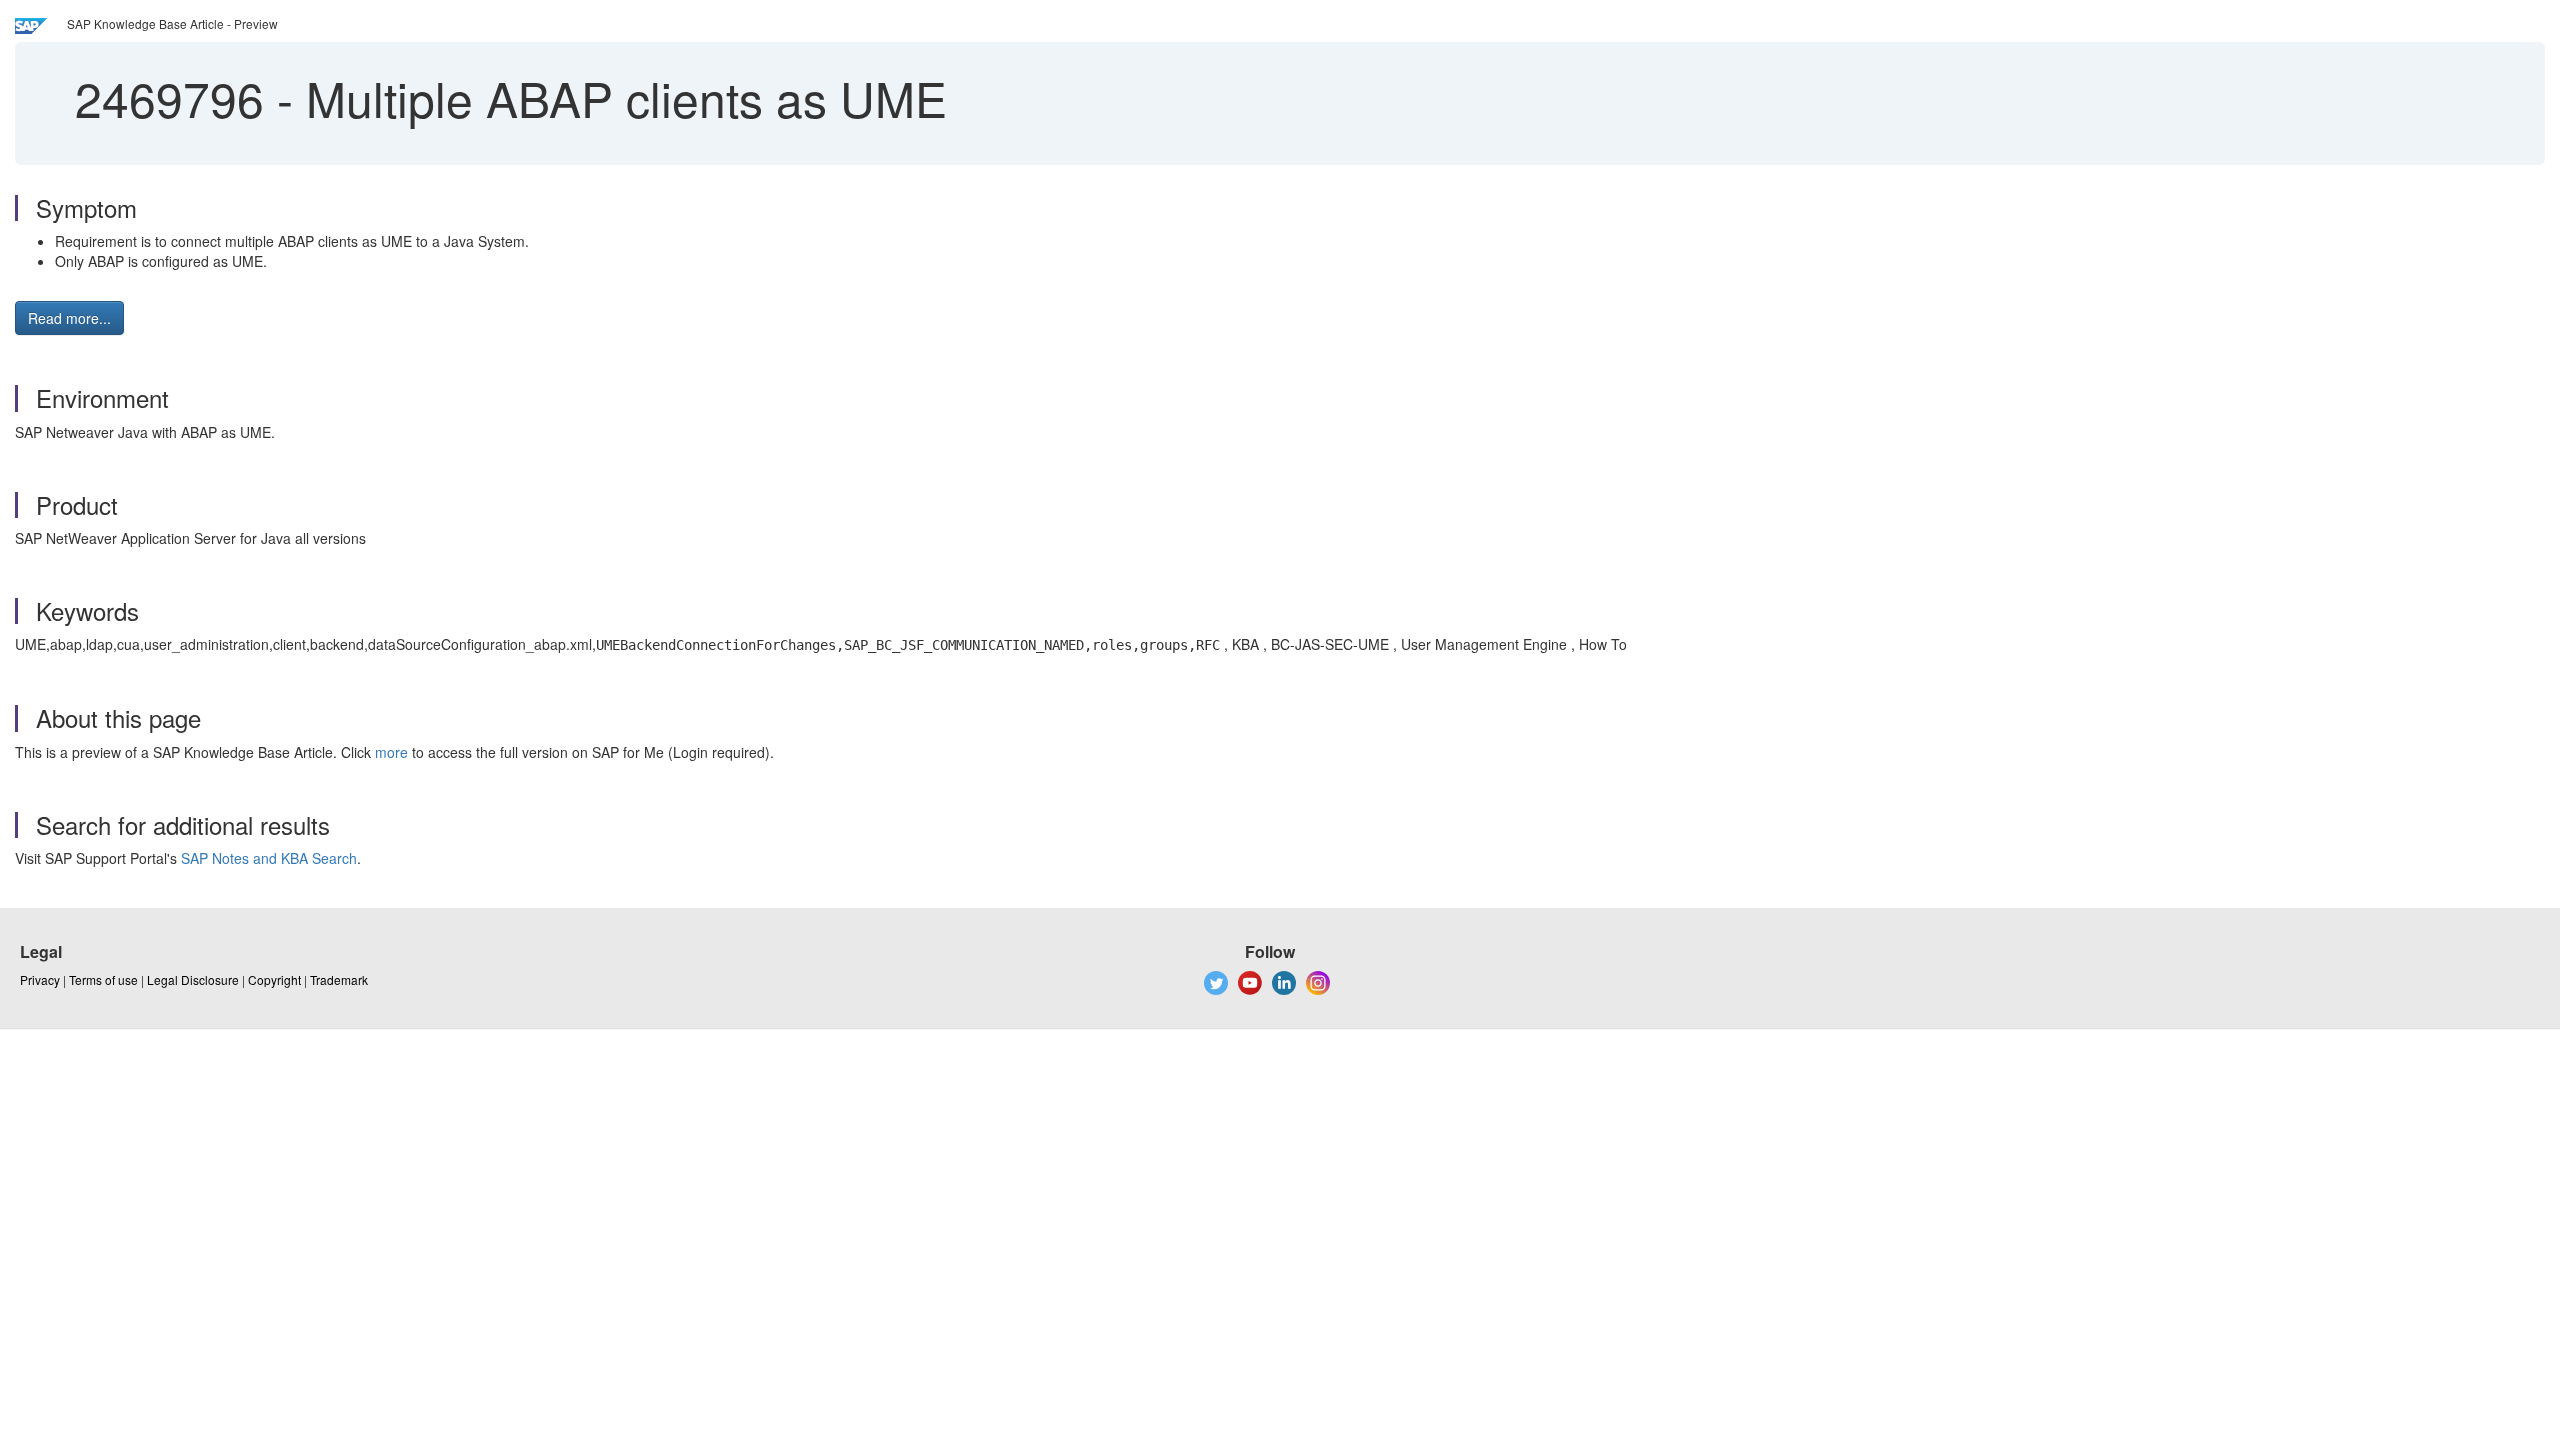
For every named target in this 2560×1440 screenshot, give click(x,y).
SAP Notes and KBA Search (269, 858)
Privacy (40, 979)
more (391, 752)
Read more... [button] (69, 318)
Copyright (274, 979)
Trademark (339, 979)
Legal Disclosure (193, 979)
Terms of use (103, 979)
